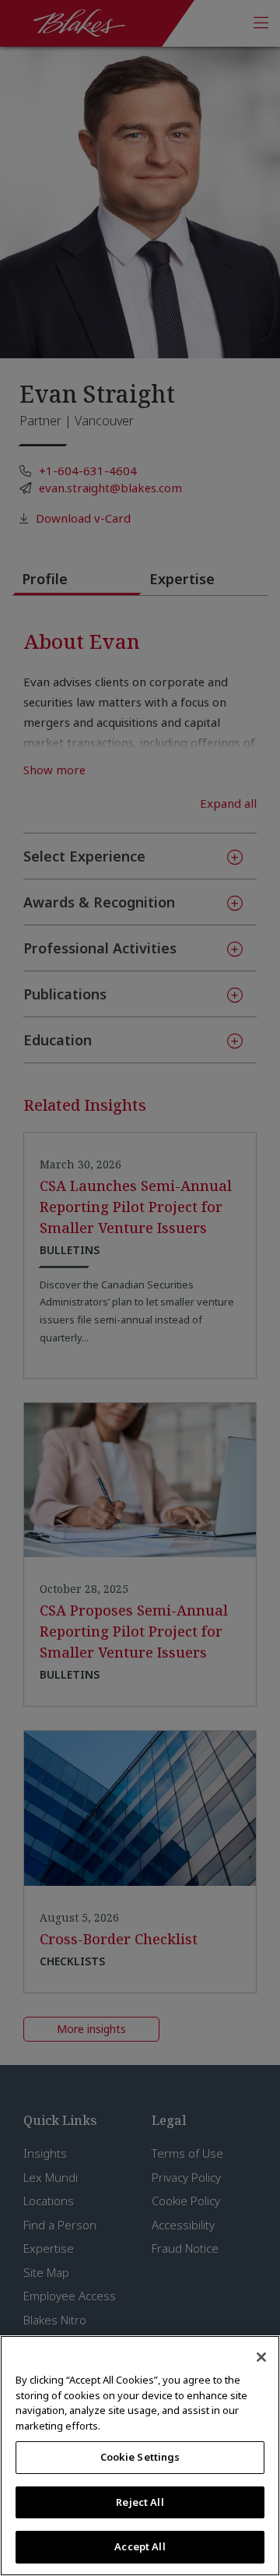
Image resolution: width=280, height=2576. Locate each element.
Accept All (140, 2546)
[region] (140, 2456)
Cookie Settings (140, 2457)
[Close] (261, 2357)
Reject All (140, 2502)
